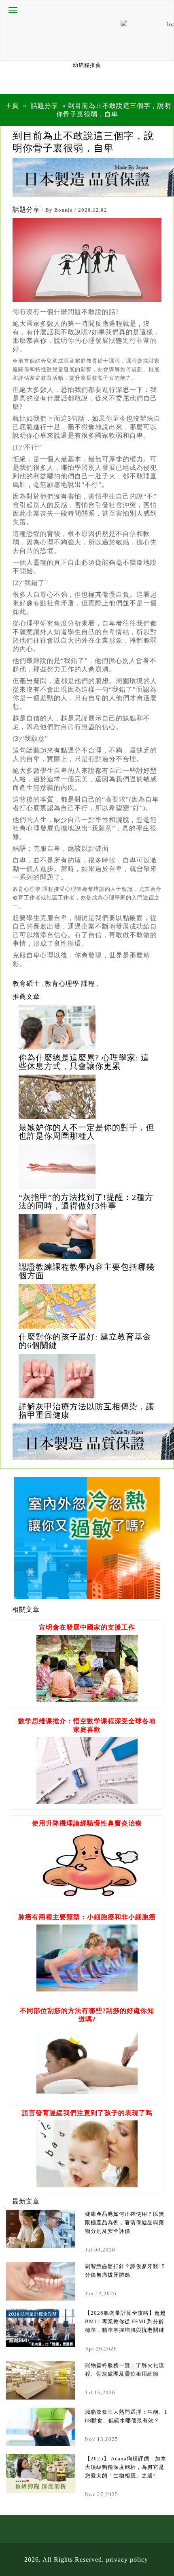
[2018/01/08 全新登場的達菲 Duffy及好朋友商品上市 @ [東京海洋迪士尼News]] (87, 1027)
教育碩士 (26, 984)
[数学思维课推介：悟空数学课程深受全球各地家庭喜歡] (87, 1802)
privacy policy (127, 2560)
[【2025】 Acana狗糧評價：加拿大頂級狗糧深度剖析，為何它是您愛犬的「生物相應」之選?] (40, 2474)
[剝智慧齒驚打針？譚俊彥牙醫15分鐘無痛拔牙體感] (40, 2281)
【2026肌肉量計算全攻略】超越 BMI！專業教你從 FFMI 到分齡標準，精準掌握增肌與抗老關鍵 (125, 2321)
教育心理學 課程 (70, 984)
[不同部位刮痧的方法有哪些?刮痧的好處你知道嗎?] (87, 2091)
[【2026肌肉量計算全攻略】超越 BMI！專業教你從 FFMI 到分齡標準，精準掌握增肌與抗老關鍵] (40, 2328)
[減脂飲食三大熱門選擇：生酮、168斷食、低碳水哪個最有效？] (40, 2427)
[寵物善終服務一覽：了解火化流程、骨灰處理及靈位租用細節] (40, 2380)
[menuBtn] (13, 10)
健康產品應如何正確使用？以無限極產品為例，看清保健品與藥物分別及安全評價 (125, 2222)
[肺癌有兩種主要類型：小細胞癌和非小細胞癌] (87, 1989)
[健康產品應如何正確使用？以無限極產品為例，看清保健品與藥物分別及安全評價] (40, 2229)
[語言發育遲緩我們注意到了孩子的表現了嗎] (87, 2185)
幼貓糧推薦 (87, 65)
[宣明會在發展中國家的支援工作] (87, 1700)
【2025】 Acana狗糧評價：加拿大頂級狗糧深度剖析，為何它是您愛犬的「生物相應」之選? (126, 2467)
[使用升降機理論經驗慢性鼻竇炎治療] (87, 1895)
